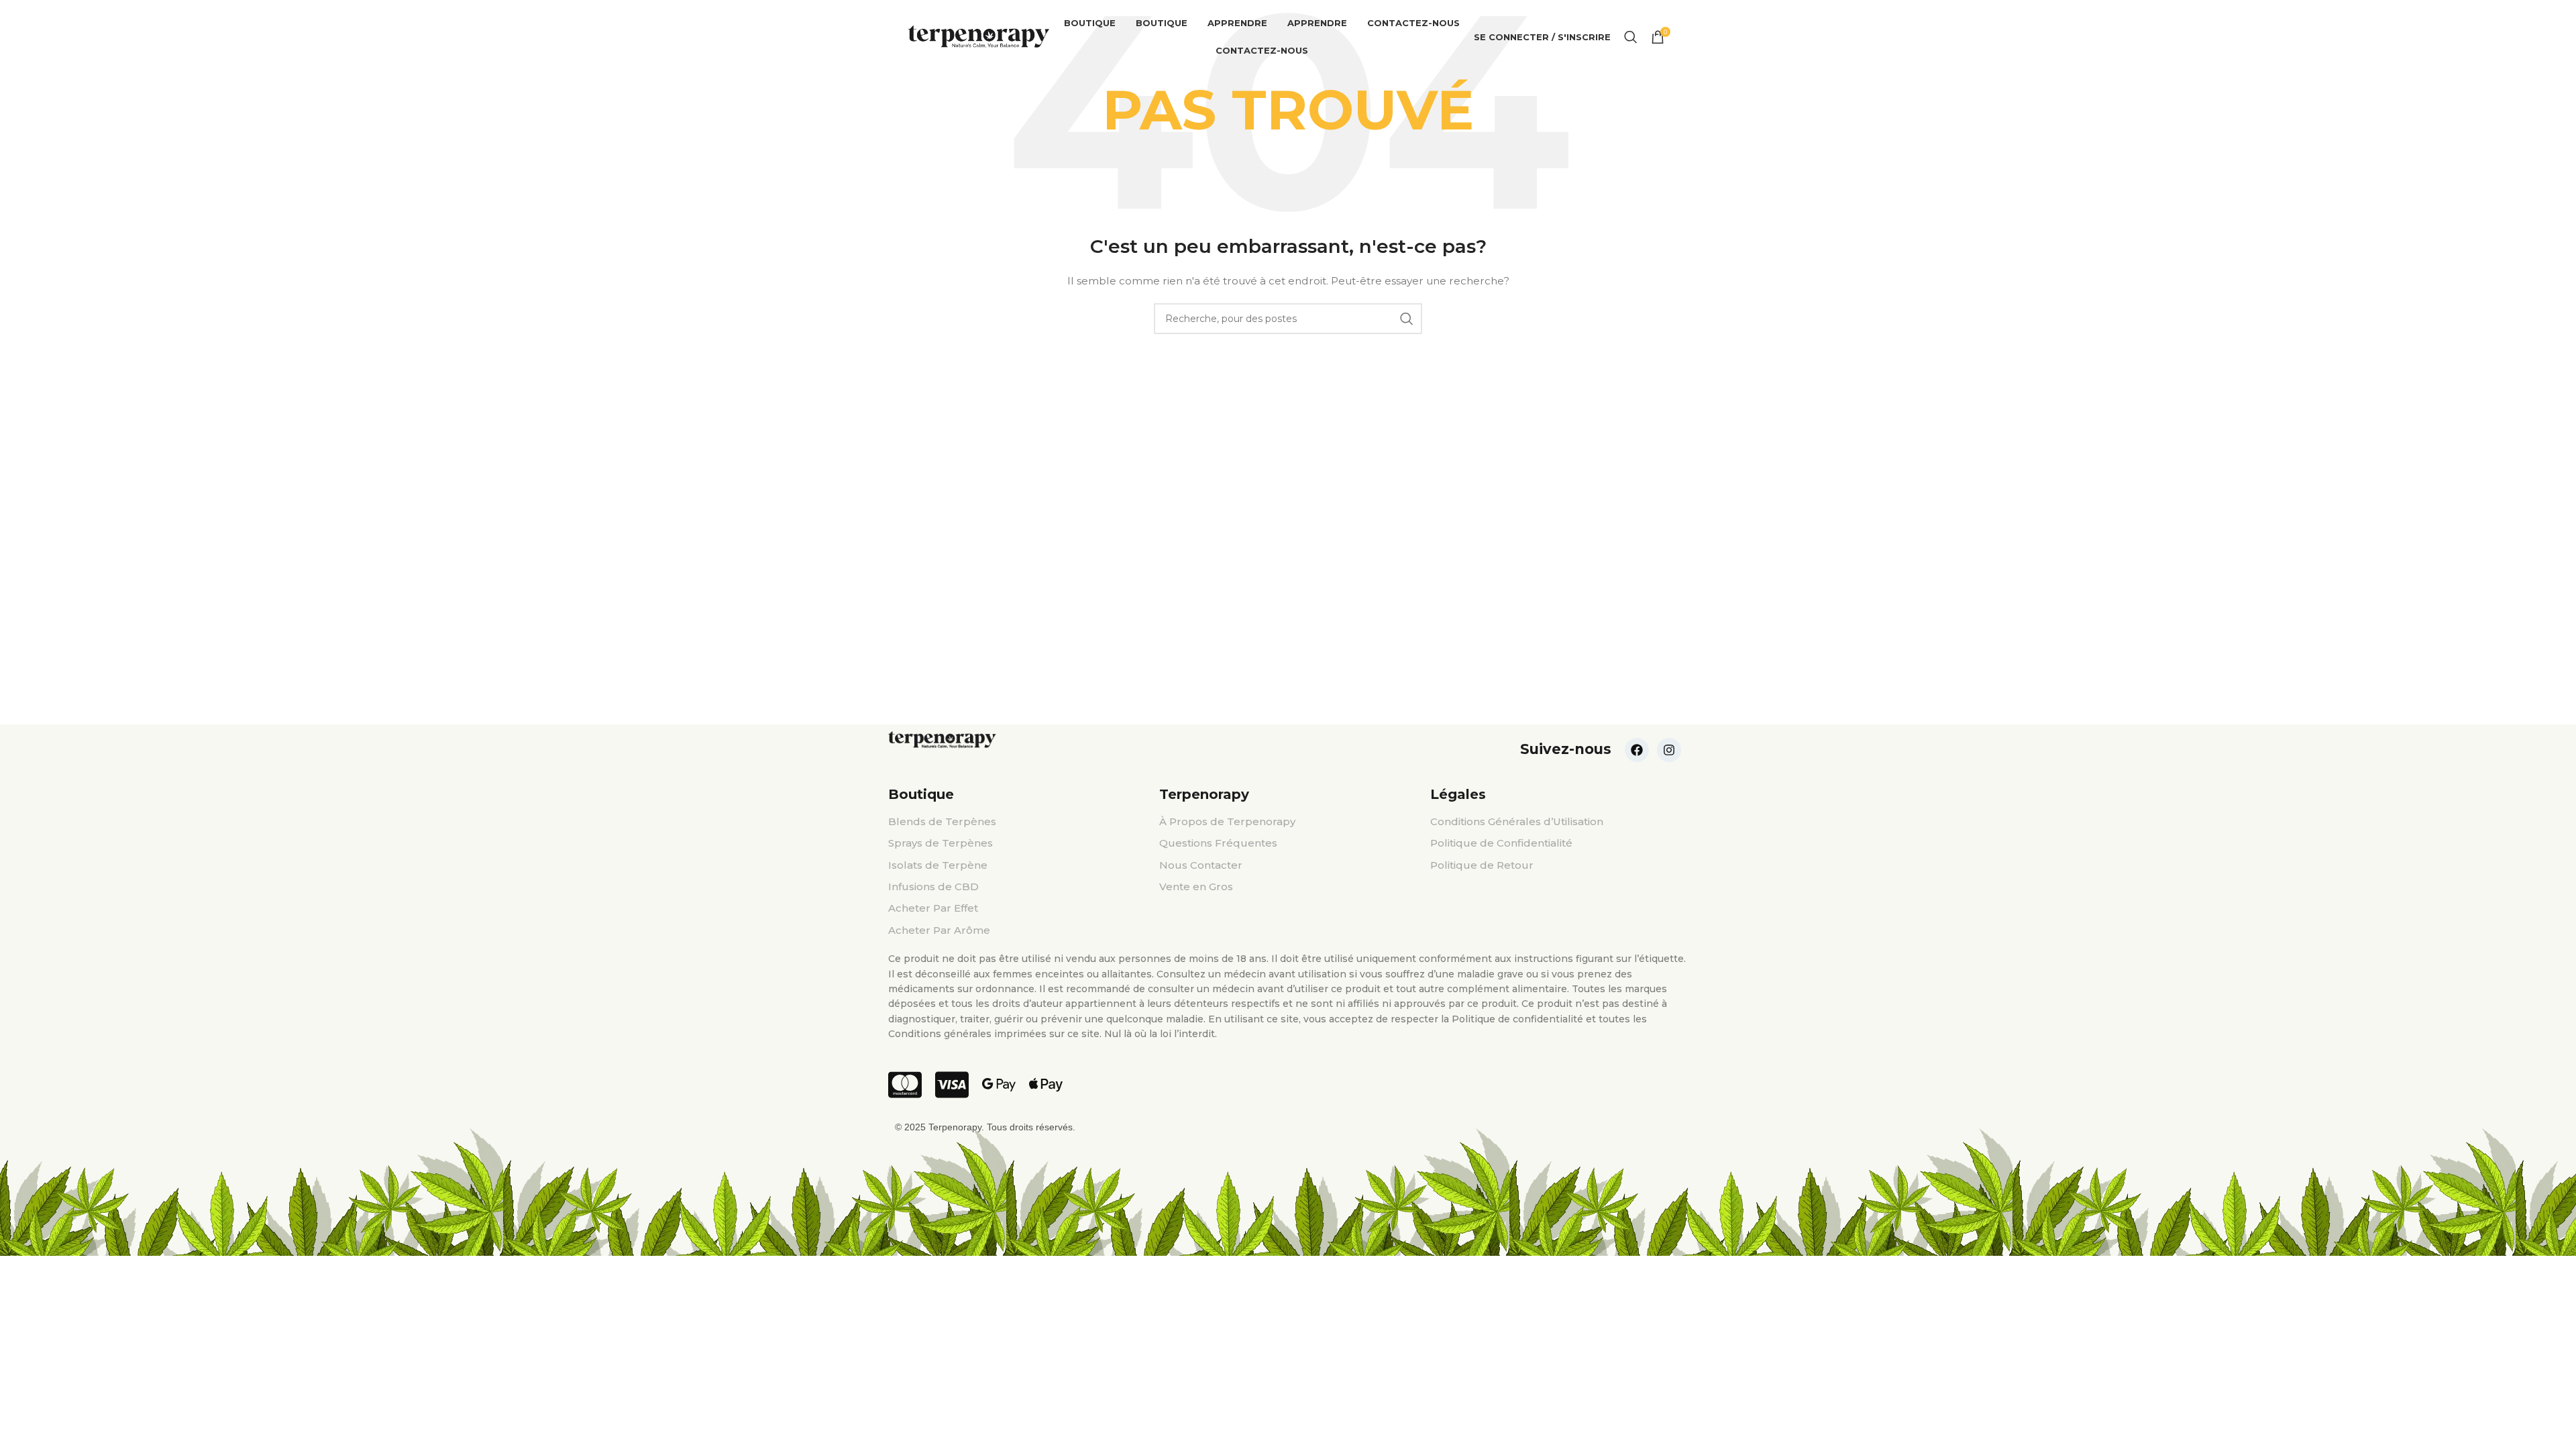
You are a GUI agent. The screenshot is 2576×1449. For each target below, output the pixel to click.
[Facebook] (1637, 750)
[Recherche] (1631, 37)
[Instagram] (1669, 750)
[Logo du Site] (979, 36)
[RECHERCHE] (1407, 319)
